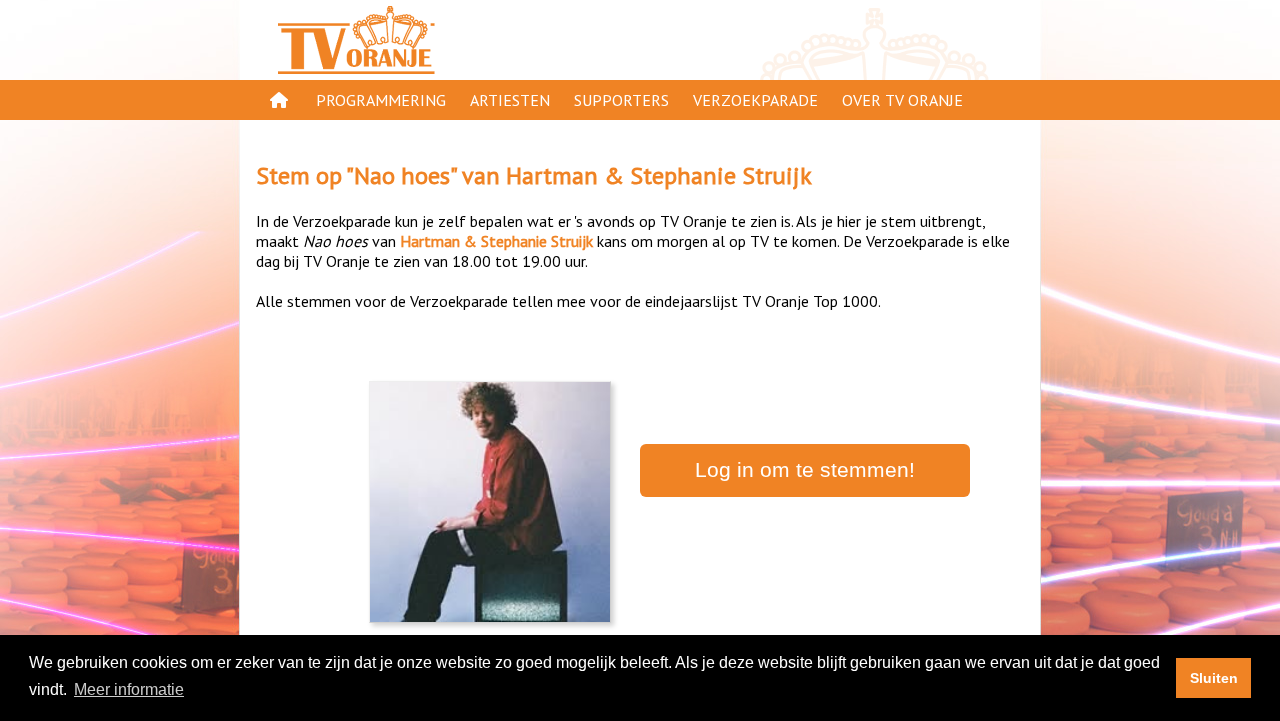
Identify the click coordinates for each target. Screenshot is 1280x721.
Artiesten (510, 100)
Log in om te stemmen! (805, 470)
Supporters (621, 100)
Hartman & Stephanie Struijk (659, 175)
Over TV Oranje (902, 100)
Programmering (381, 100)
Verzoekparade (755, 100)
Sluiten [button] (1214, 678)
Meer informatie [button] (129, 689)
